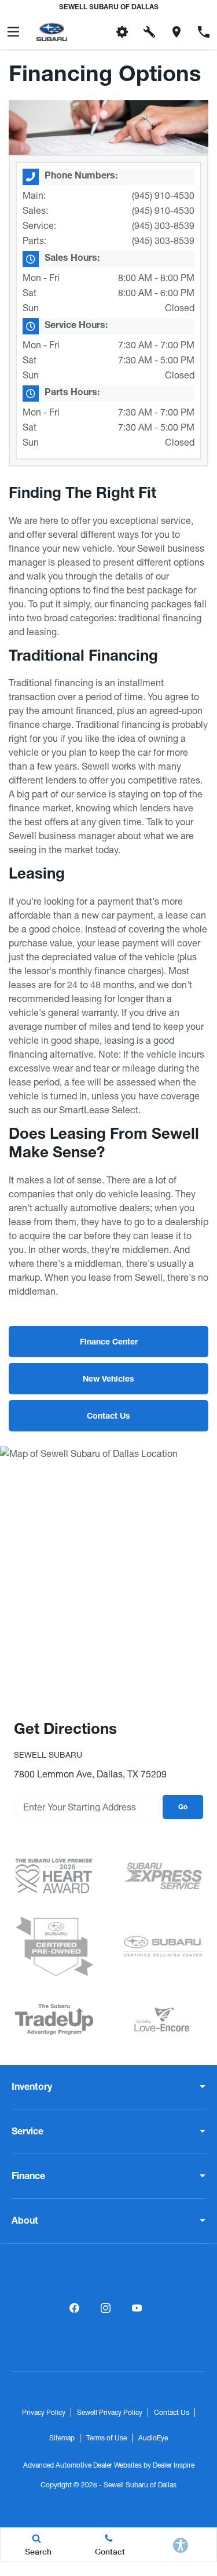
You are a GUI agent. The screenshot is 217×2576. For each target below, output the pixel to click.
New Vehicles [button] (108, 1380)
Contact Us (172, 2413)
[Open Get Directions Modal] (176, 32)
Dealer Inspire (174, 2465)
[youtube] (137, 2308)
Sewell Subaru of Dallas (140, 2485)
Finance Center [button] (109, 1343)
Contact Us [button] (108, 1417)
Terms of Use (106, 2438)
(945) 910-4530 (163, 195)
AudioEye (153, 2438)
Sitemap (62, 2438)
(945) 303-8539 (163, 225)
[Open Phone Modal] (203, 32)
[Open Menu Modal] (14, 32)
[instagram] (106, 2308)
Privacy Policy (44, 2413)
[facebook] (75, 2308)
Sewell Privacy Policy (110, 2413)
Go (183, 1808)
